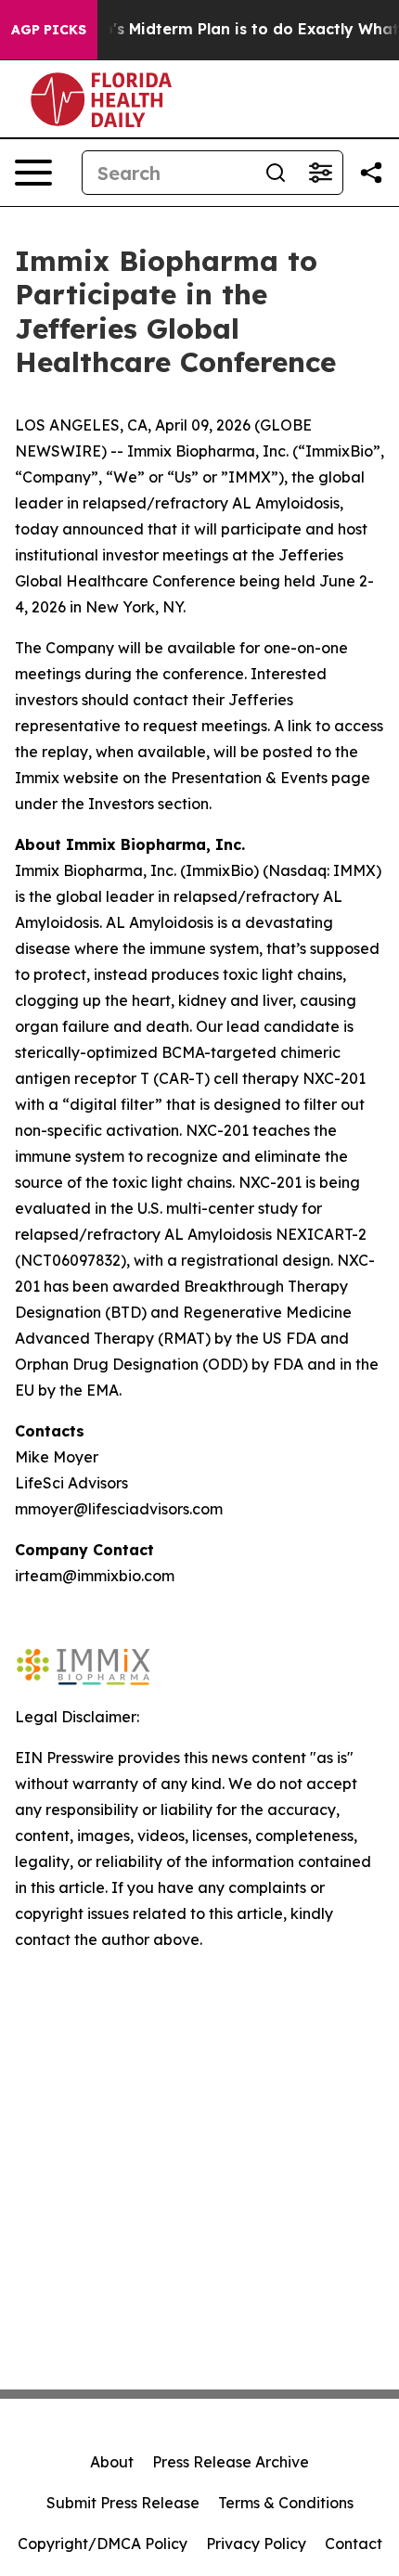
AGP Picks (49, 30)
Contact (354, 2544)
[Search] (276, 173)
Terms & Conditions (286, 2503)
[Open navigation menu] (33, 173)
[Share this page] (371, 173)
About (112, 2462)
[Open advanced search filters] (320, 173)
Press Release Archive (231, 2462)
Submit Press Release (123, 2503)
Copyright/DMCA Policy (103, 2544)
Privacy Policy (256, 2544)
